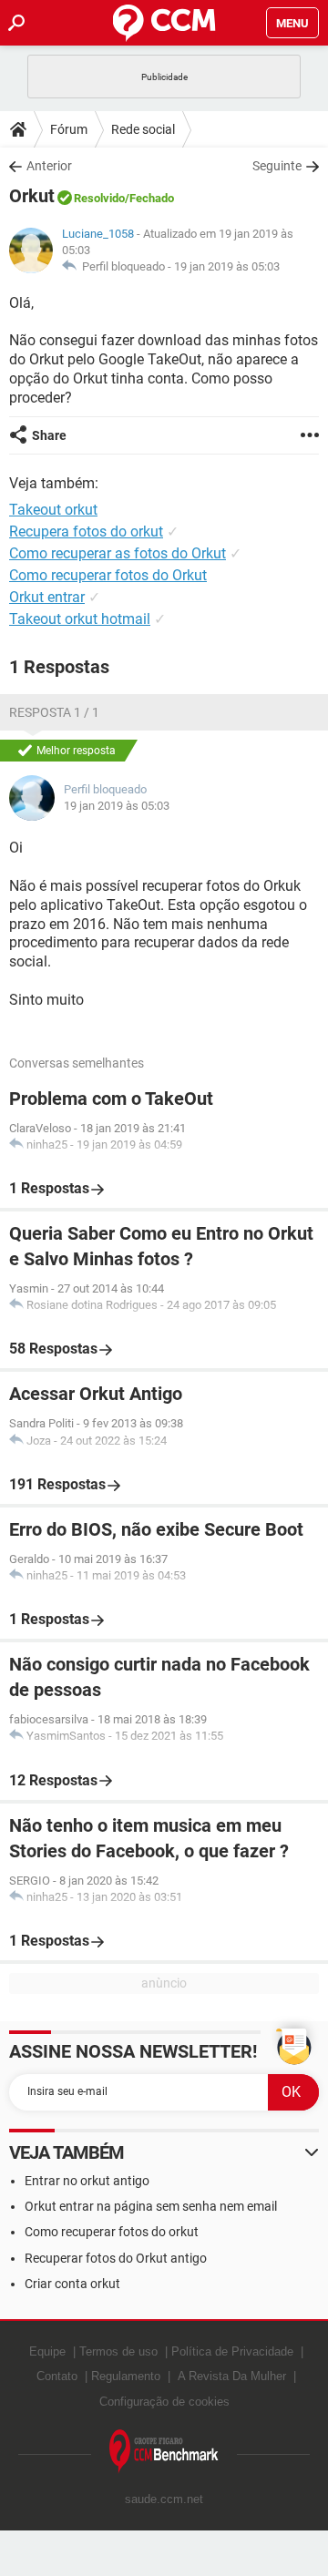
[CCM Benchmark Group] (164, 2452)
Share (49, 435)
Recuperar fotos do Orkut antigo (116, 2258)
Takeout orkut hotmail (80, 619)
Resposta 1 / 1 (54, 712)
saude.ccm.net (164, 2499)
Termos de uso (118, 2351)
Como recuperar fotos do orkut (112, 2232)
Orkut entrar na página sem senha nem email (151, 2206)
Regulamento (126, 2376)
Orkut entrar (47, 597)
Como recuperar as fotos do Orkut (118, 553)
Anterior (49, 166)
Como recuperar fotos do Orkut (108, 575)
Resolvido (99, 198)
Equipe (47, 2351)
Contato (57, 2376)
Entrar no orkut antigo (87, 2181)
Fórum (69, 129)
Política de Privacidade (232, 2351)
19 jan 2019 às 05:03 (227, 266)
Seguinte (277, 166)
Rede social (143, 129)
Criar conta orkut (72, 2284)
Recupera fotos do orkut (86, 532)
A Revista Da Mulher (232, 2376)
